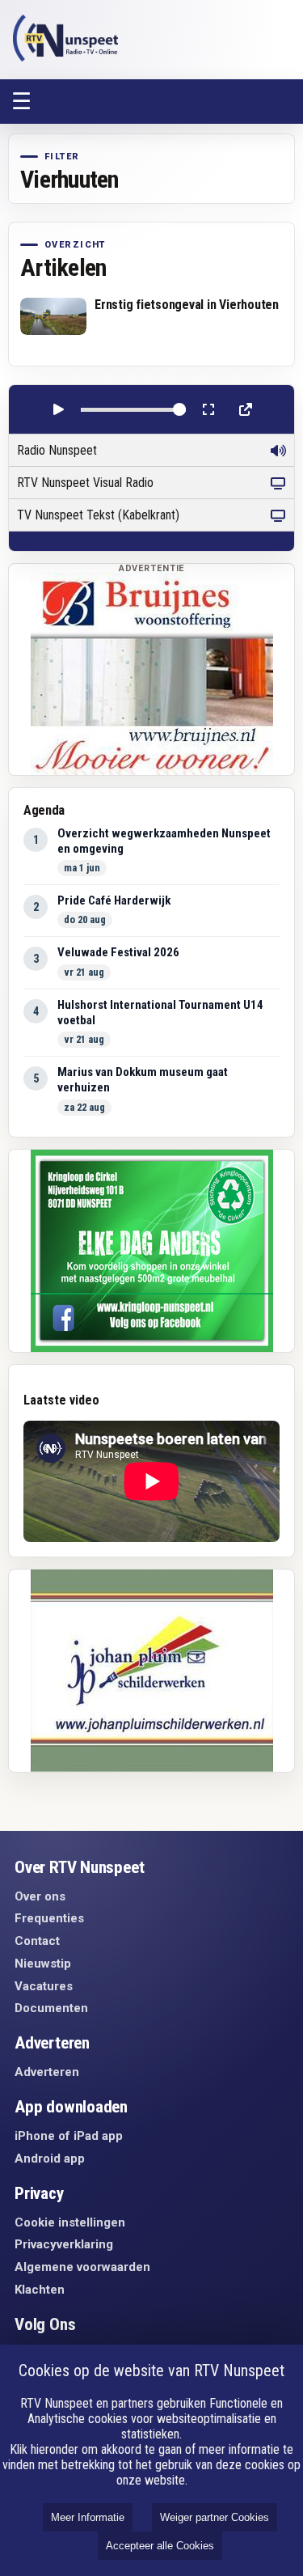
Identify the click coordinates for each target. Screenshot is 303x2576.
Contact (37, 1941)
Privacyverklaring (64, 2244)
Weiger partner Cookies (215, 2517)
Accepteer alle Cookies (160, 2546)
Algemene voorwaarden (82, 2267)
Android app (50, 2159)
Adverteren (47, 2072)
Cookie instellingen (70, 2222)
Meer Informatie (88, 2517)
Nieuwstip (43, 1964)
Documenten (51, 2008)
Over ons (40, 1896)
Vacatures (44, 1986)
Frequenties (49, 1918)
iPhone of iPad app (69, 2136)
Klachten (40, 2290)
